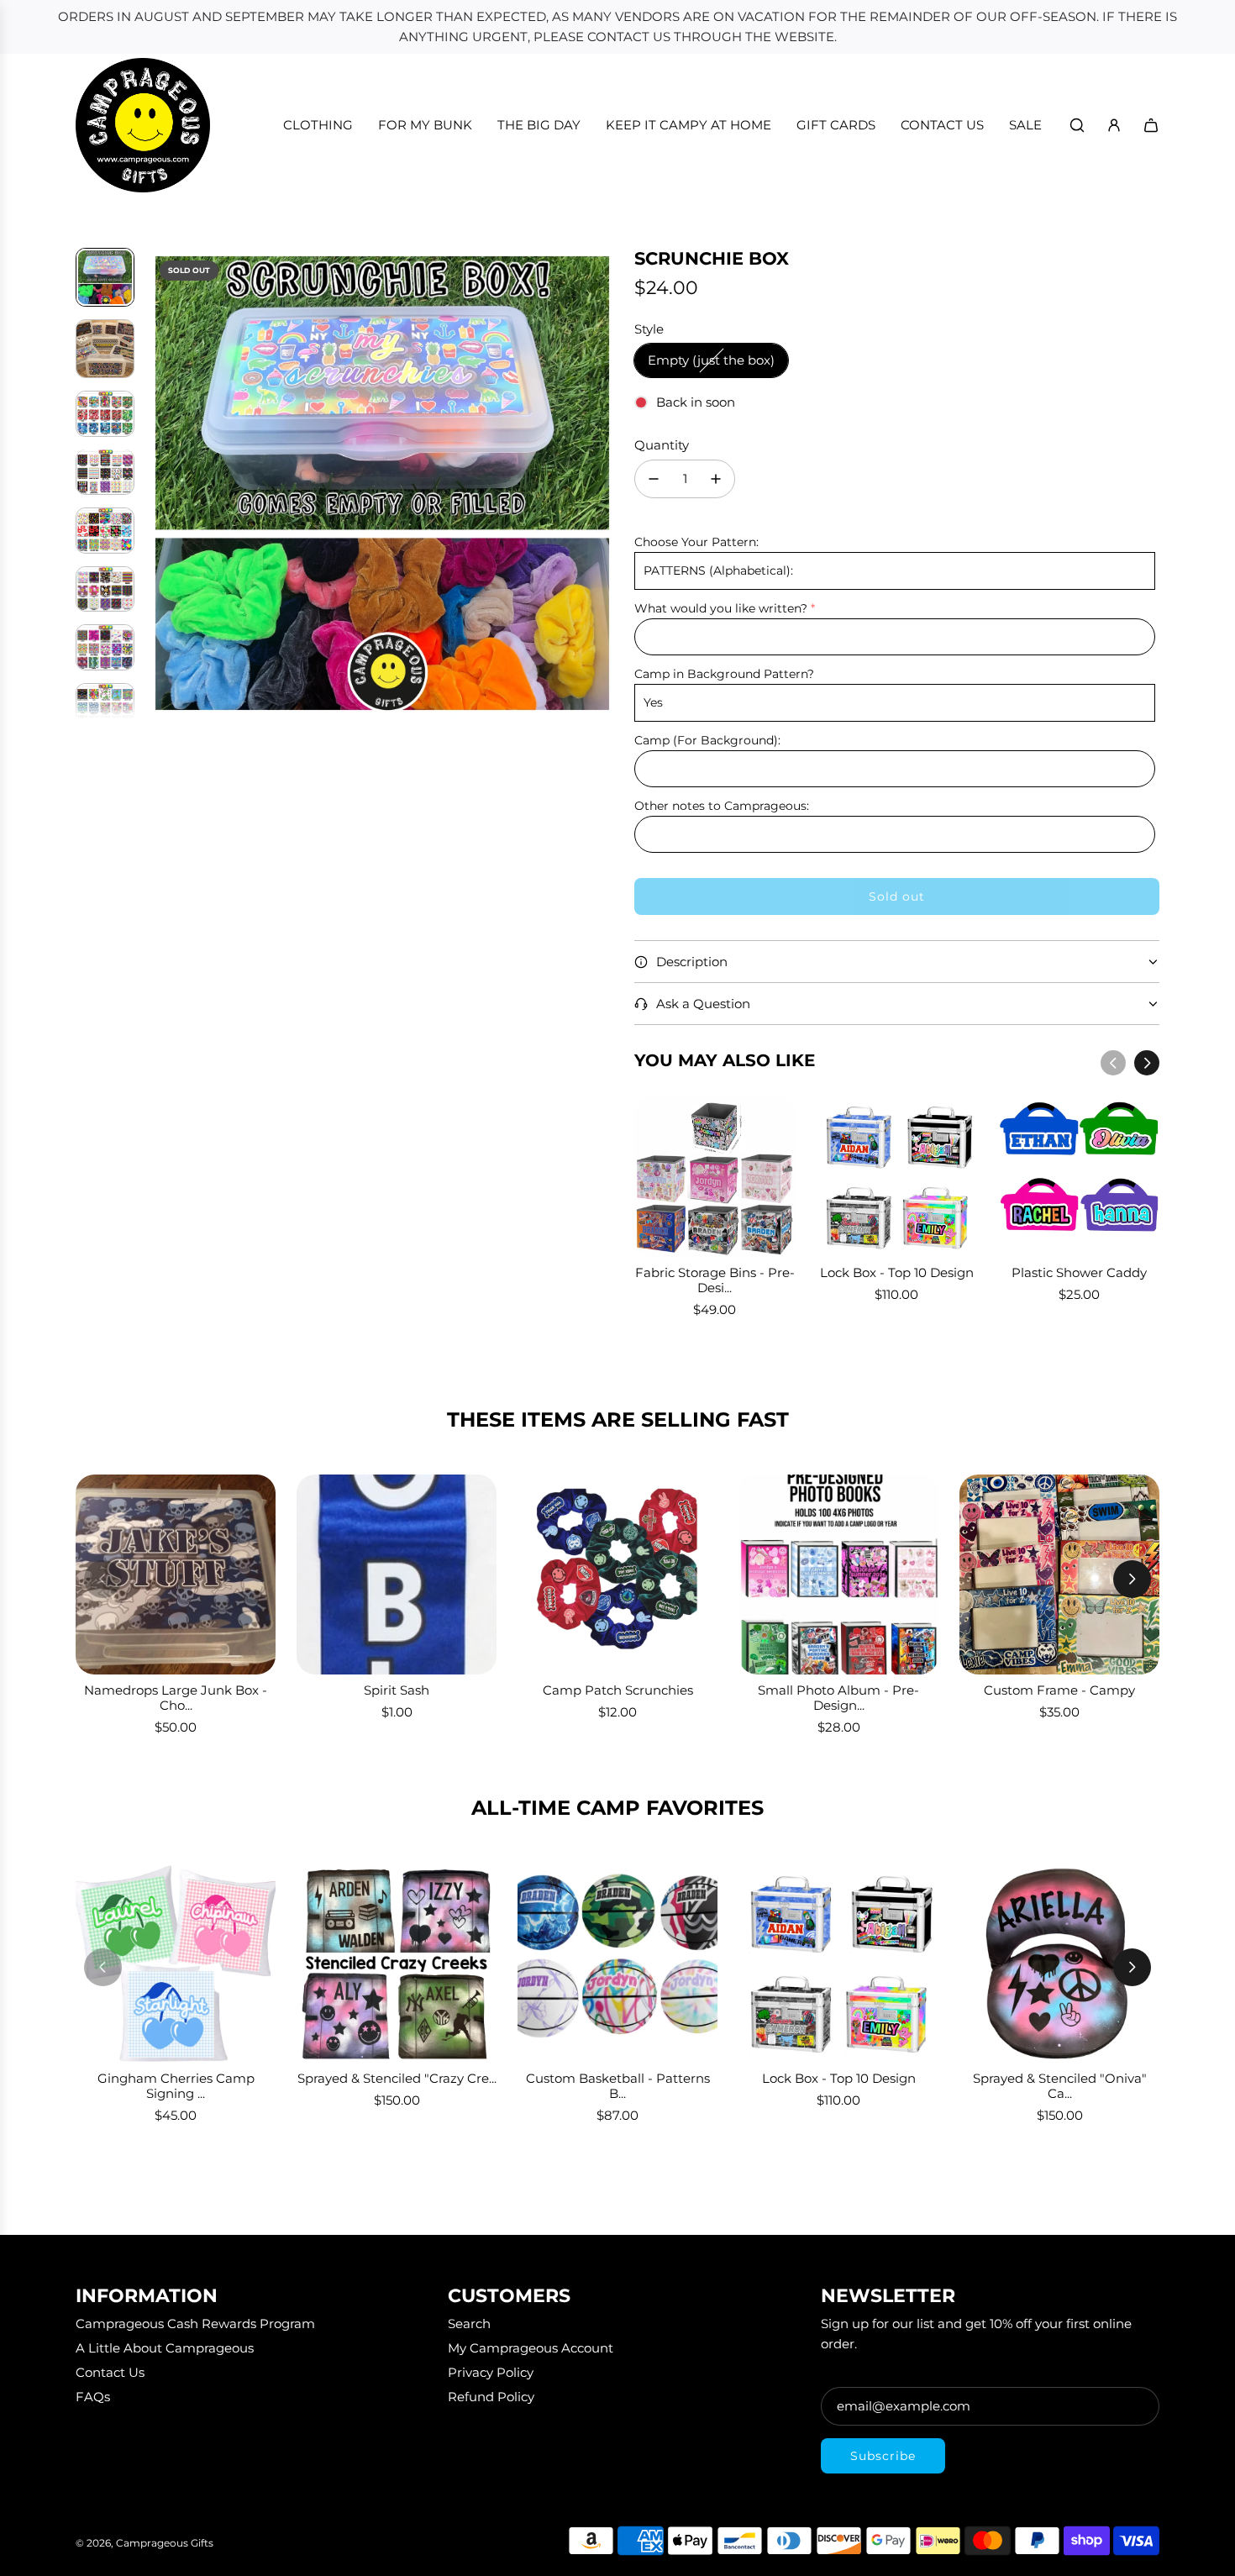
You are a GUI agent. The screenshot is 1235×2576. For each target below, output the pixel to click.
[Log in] (1114, 125)
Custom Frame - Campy (1059, 1690)
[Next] (1147, 1063)
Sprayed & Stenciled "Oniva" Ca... (1060, 2086)
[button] (160, 483)
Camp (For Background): (707, 740)
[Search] (1077, 125)
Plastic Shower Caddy (1079, 1272)
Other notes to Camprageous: (722, 806)
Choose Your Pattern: (696, 542)
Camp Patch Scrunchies (618, 1690)
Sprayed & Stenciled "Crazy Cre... (397, 2078)
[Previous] (1113, 1063)
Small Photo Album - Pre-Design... (838, 1698)
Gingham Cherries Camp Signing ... (176, 2086)
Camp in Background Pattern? (724, 674)
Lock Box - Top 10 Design (897, 1272)
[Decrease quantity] (654, 479)
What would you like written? (721, 608)
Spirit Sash (397, 1690)
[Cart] (1151, 125)
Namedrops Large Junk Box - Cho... (176, 1698)
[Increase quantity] (716, 479)
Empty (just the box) (711, 360)
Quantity (662, 445)
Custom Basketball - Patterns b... (618, 2086)
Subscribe (883, 2456)
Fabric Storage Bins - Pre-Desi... (715, 1280)
